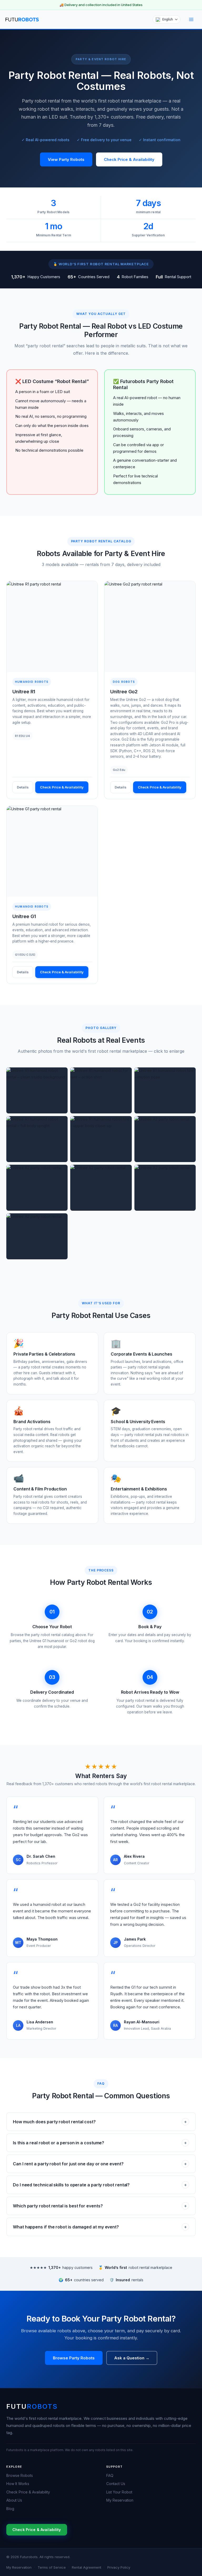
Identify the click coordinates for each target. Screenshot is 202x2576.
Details (23, 787)
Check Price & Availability (129, 159)
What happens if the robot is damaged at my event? (100, 2227)
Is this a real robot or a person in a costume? (100, 2143)
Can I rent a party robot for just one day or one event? (100, 2164)
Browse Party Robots (74, 2358)
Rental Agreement (87, 2567)
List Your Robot (119, 2492)
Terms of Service (52, 2567)
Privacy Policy (119, 2567)
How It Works (18, 2484)
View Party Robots (66, 159)
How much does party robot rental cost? (100, 2122)
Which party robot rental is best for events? (100, 2206)
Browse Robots (20, 2475)
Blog (10, 2509)
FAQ (110, 2475)
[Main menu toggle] (191, 19)
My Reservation (120, 2500)
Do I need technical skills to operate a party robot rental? (100, 2185)
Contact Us (116, 2484)
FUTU (32, 2406)
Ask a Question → (132, 2358)
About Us (14, 2500)
